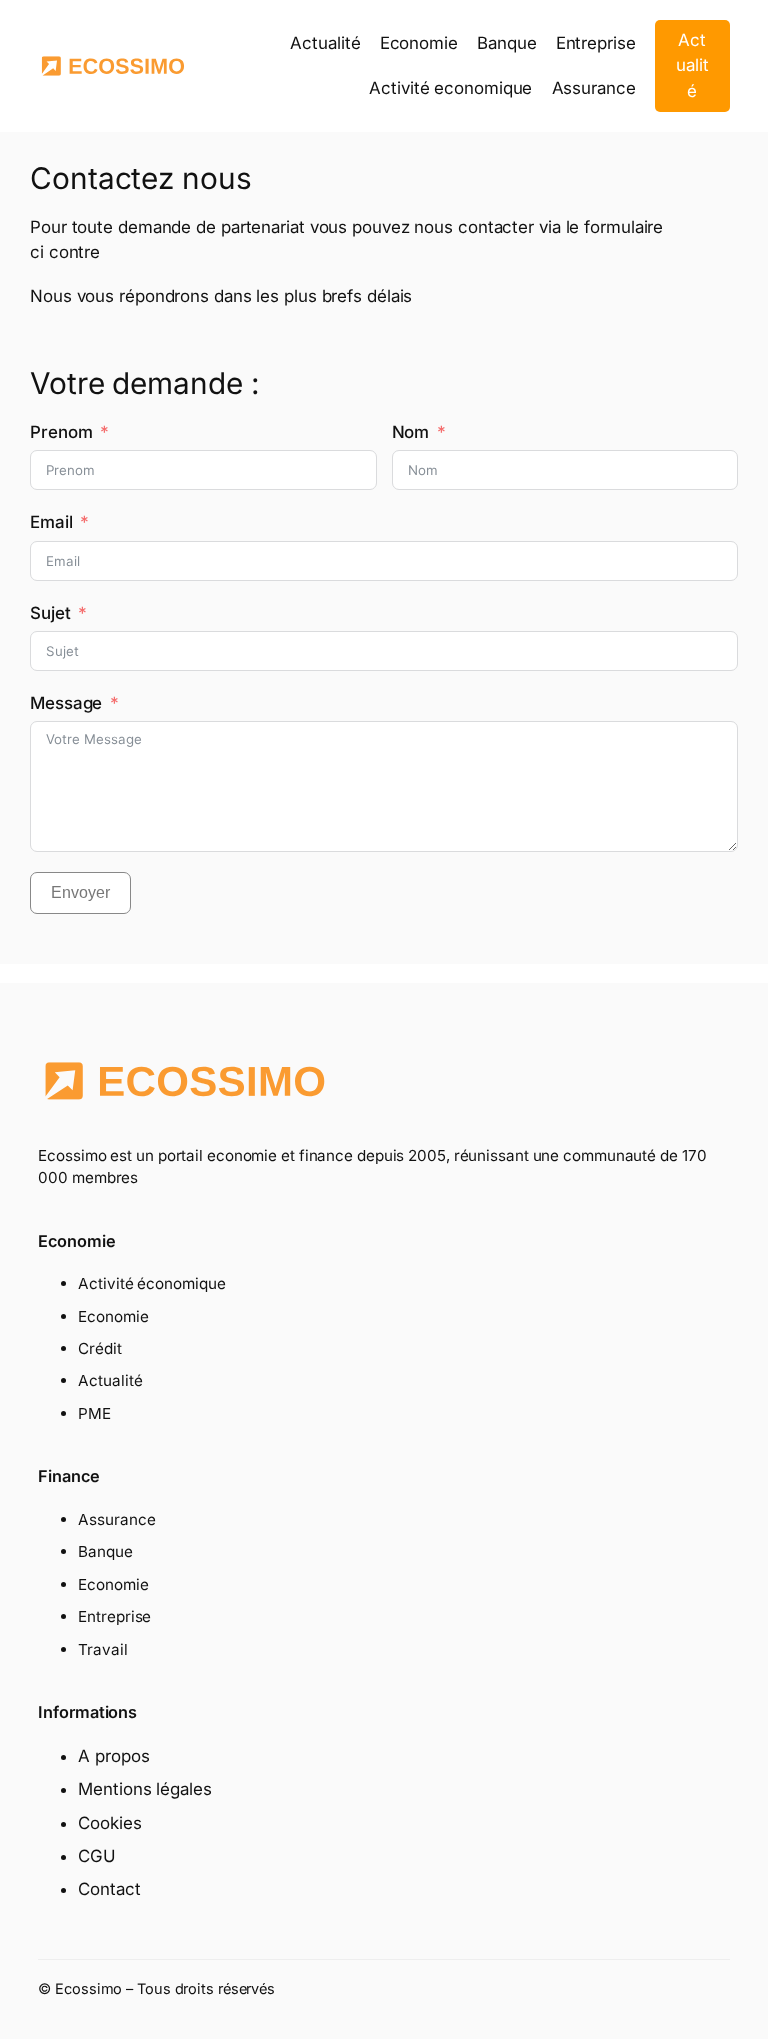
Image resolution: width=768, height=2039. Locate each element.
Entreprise (114, 1616)
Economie (113, 1316)
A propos (113, 1756)
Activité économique (151, 1283)
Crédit (99, 1348)
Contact (109, 1889)
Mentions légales (144, 1789)
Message (66, 703)
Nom (411, 432)
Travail (102, 1649)
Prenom (61, 432)
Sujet (50, 613)
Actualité (692, 65)
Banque (105, 1551)
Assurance (116, 1519)
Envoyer (80, 892)
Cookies (109, 1823)
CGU (97, 1856)
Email (51, 522)
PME (94, 1413)
